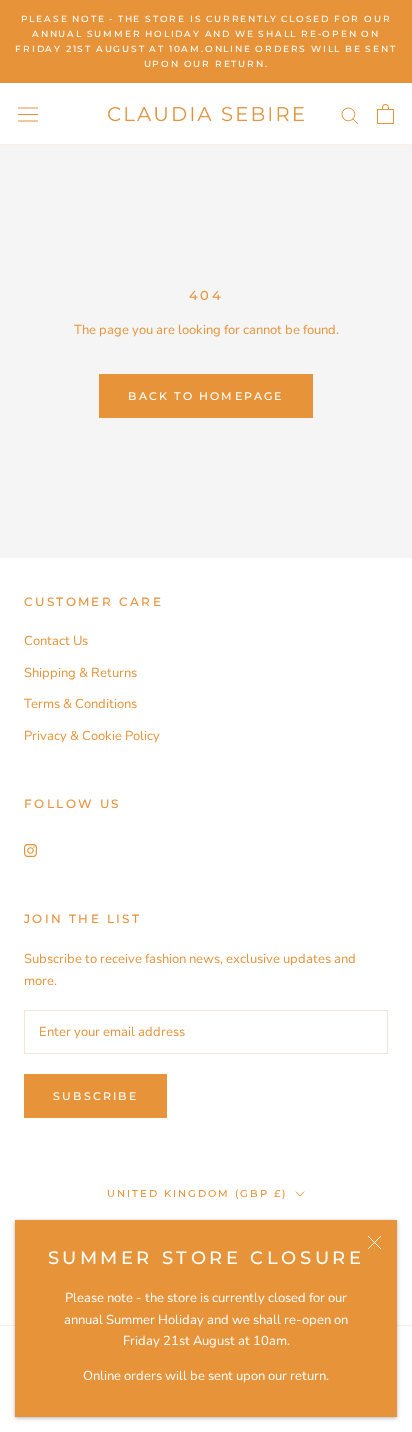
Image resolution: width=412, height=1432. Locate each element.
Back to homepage (205, 396)
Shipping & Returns (80, 673)
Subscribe (95, 1096)
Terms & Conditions (80, 704)
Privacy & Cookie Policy (92, 736)
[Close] (374, 1242)
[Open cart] (385, 114)
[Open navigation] (28, 114)
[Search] (350, 114)
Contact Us (56, 641)
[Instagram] (30, 850)
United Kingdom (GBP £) (197, 1193)
